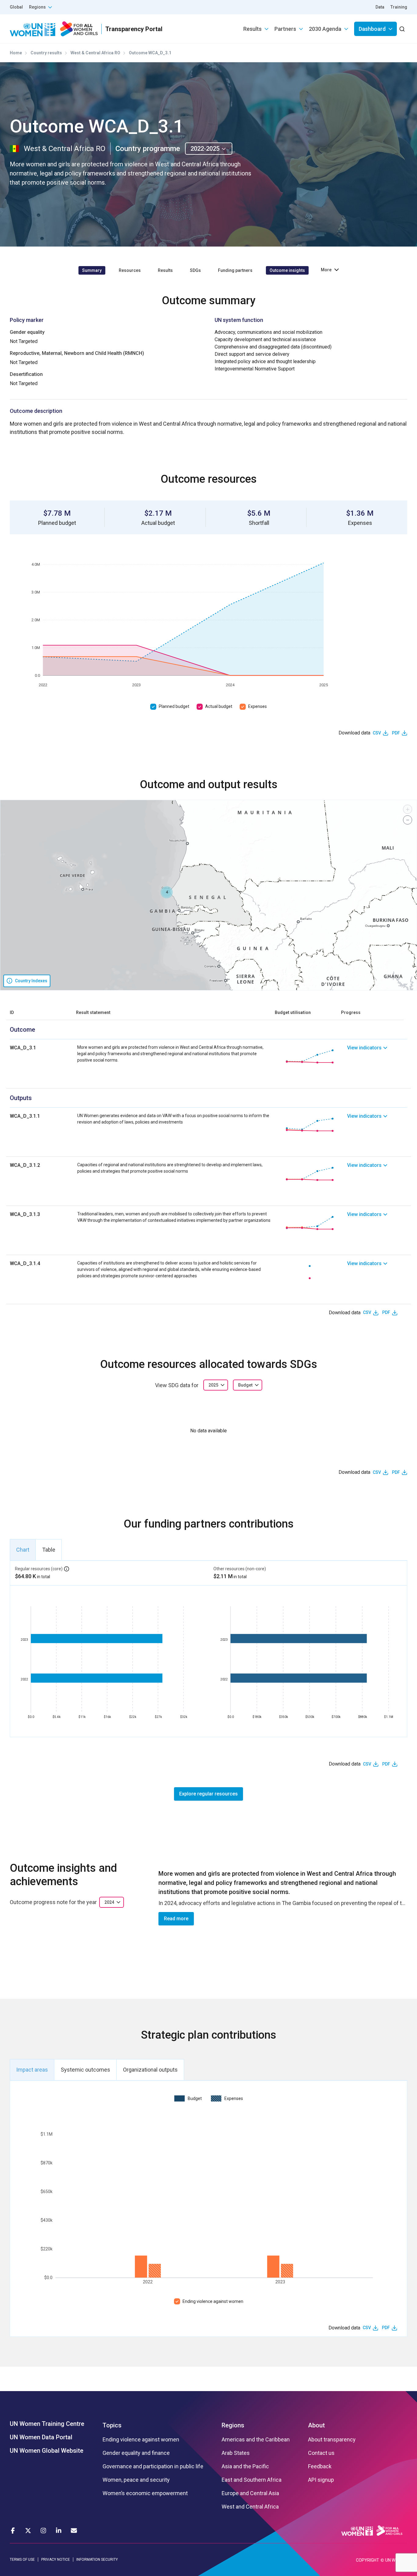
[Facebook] (13, 2531)
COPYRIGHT (368, 2560)
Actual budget (219, 706)
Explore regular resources (209, 1794)
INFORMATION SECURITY (97, 2560)
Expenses (257, 706)
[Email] (74, 2531)
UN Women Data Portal (41, 2437)
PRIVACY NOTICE (56, 2560)
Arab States (236, 2453)
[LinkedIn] (59, 2531)
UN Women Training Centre (47, 2424)
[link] (377, 1056)
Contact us (321, 2453)
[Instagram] (43, 2531)
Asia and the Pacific (245, 2466)
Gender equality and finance (136, 2453)
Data (380, 7)
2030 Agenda (325, 29)
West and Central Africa (250, 2507)
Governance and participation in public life (153, 2466)
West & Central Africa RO (95, 53)
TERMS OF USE (22, 2560)
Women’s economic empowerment (145, 2493)
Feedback (320, 2466)
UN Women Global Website (47, 2451)
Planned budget (174, 706)
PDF (396, 733)
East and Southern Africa (252, 2480)
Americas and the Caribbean (256, 2440)
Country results (46, 53)
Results (252, 29)
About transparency (332, 2440)
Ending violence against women (213, 2301)
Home (16, 53)
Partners (285, 29)
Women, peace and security (136, 2480)
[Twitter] (28, 2531)
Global (16, 7)
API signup (321, 2480)
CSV (377, 733)
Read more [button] (176, 1919)
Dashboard (372, 29)
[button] (167, 892)
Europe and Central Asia (250, 2493)
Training (399, 7)
